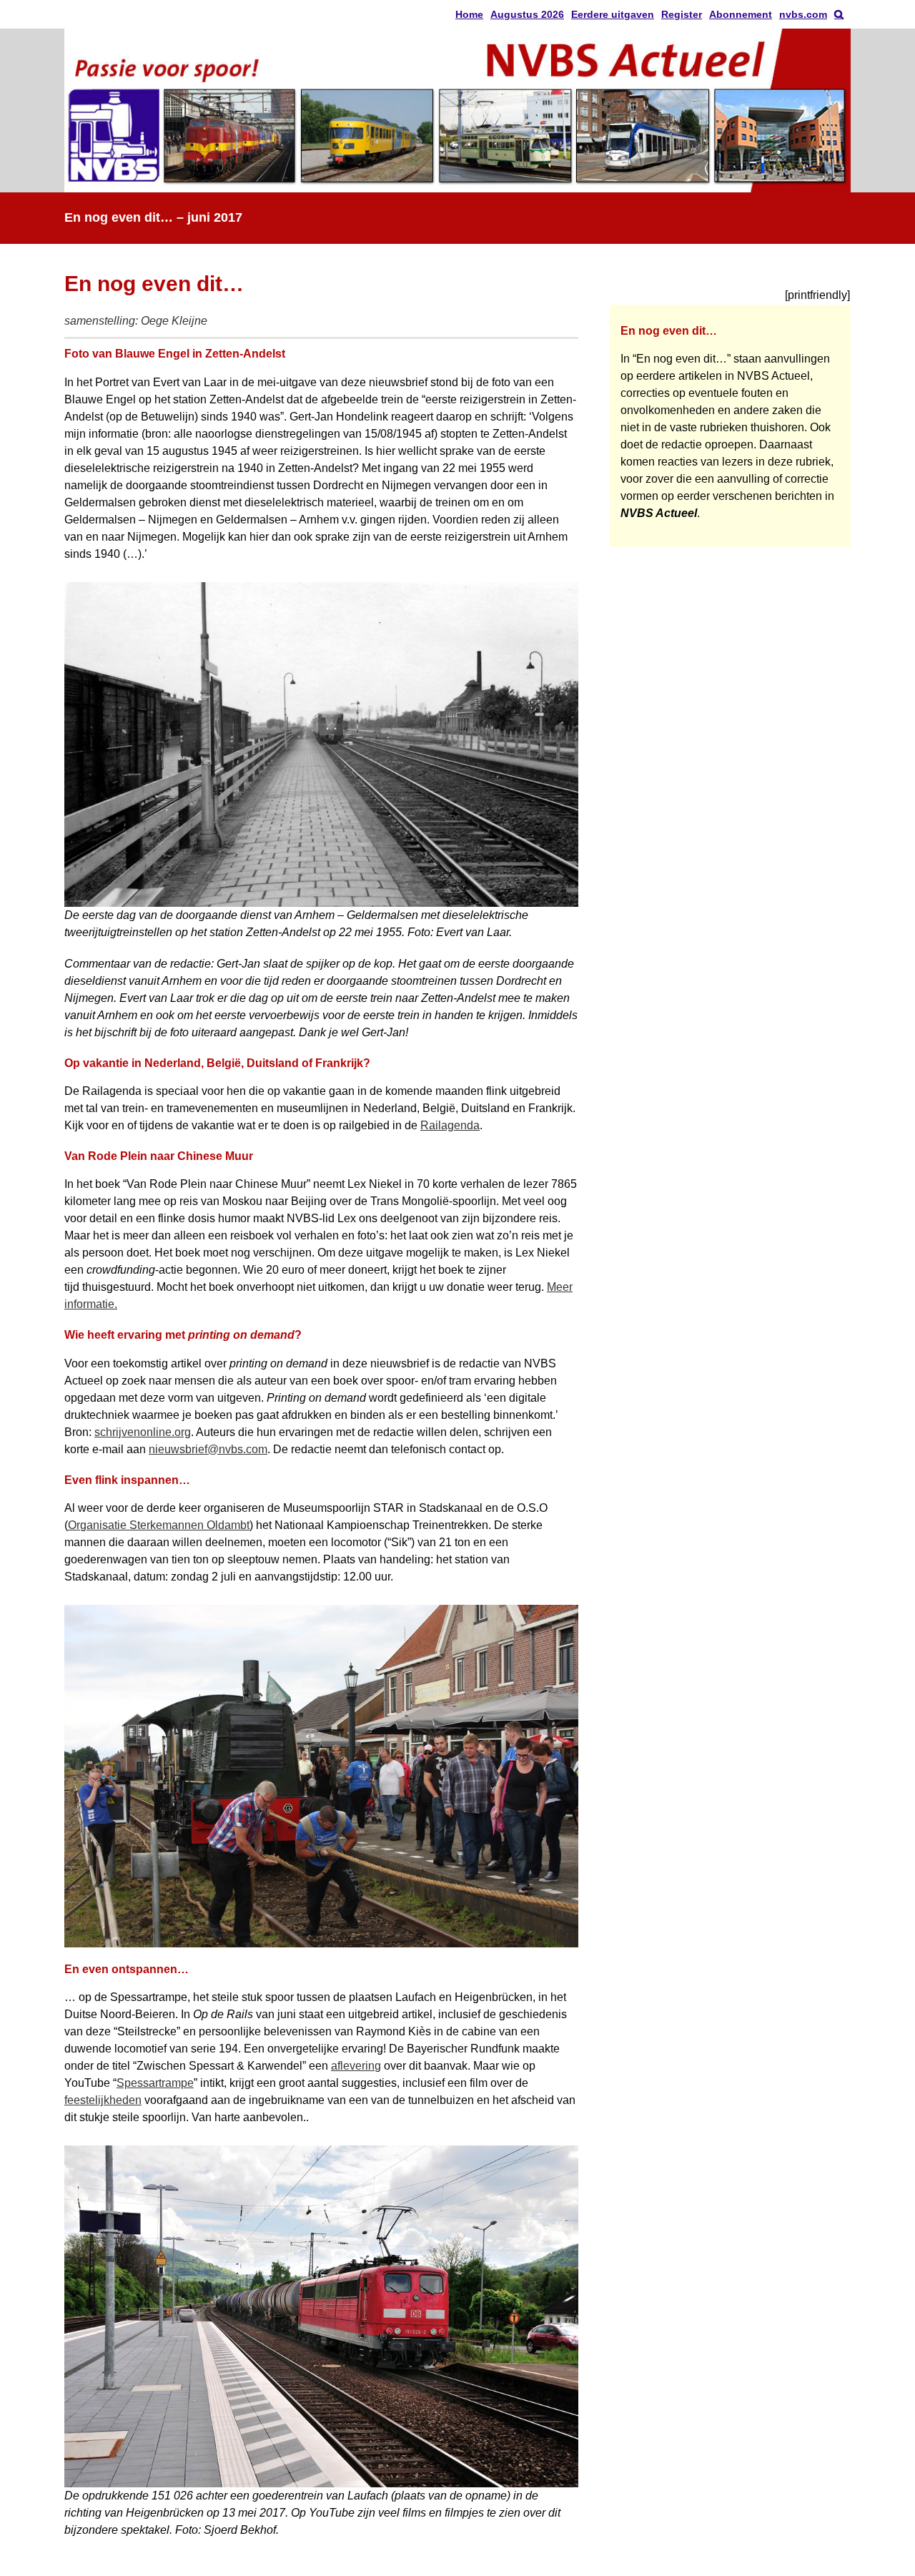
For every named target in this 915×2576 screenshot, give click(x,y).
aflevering (356, 2066)
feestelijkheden (103, 2100)
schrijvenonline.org (143, 1432)
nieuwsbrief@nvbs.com (208, 1449)
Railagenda (450, 1125)
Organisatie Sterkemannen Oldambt (159, 1525)
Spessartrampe (155, 2083)
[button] (839, 14)
